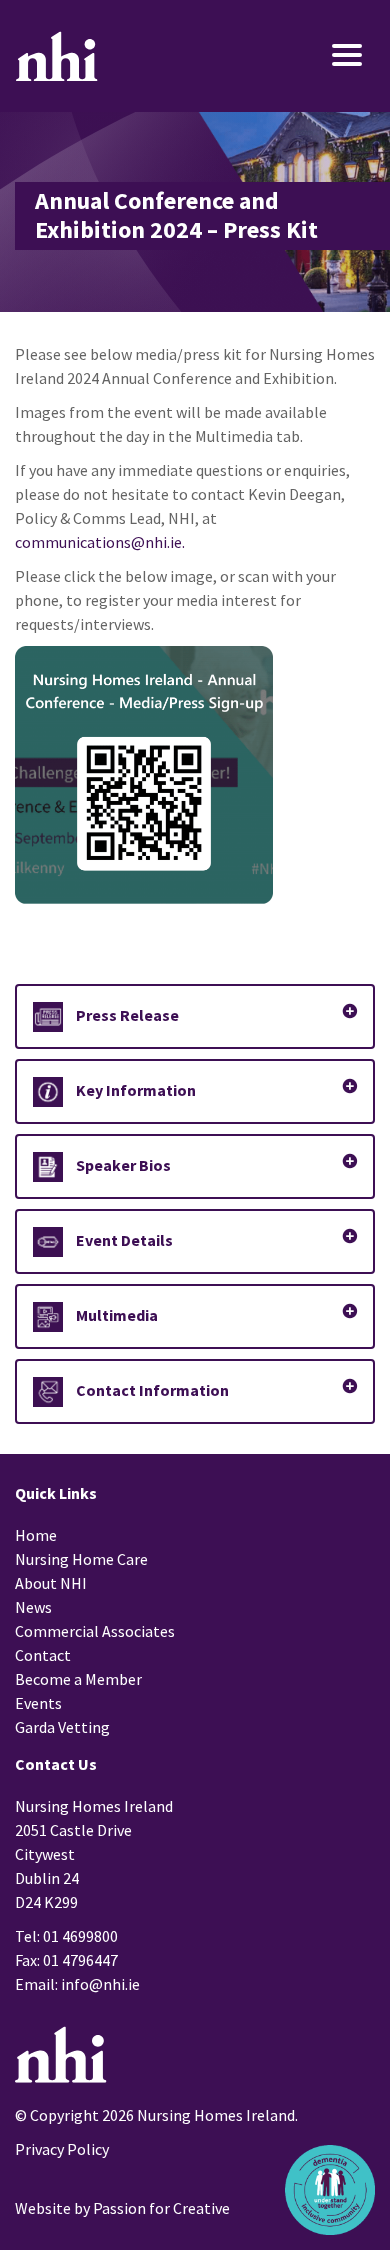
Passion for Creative (161, 2208)
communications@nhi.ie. (100, 542)
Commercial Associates (95, 1631)
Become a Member (78, 1679)
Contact (43, 1655)
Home (36, 1535)
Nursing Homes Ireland (57, 56)
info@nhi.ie (100, 1984)
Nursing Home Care (81, 1559)
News (33, 1607)
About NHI (51, 1583)
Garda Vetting (62, 1727)
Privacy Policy (62, 2149)
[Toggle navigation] (317, 56)
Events (38, 1703)
